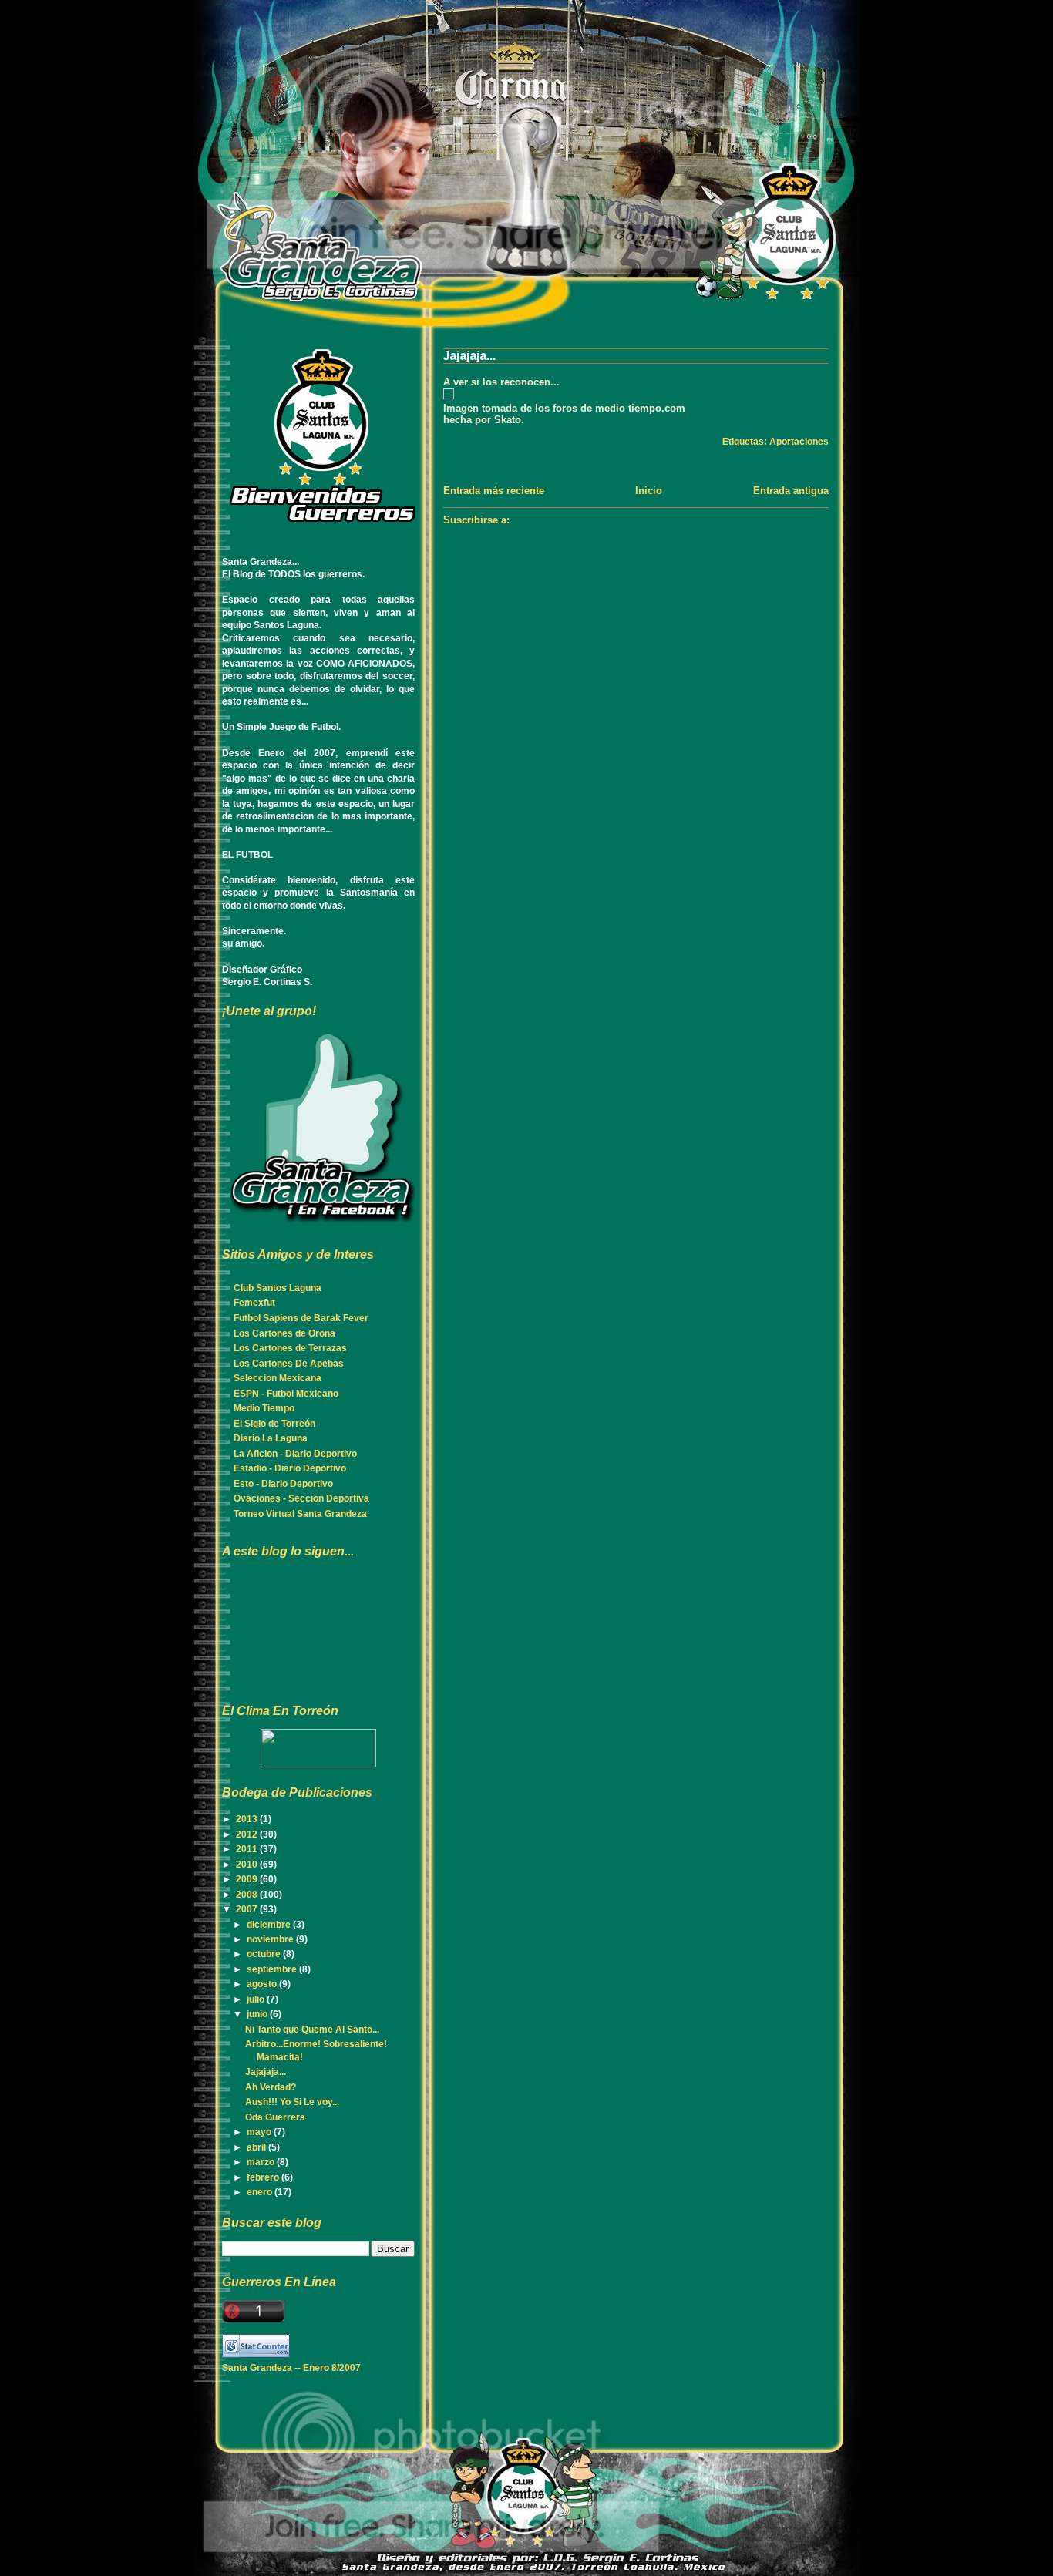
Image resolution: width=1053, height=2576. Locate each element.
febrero (264, 2177)
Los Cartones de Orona (284, 1333)
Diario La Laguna (271, 1438)
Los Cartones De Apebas (289, 1364)
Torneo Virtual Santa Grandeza (300, 1514)
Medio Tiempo (264, 1408)
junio (258, 2014)
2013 (248, 1819)
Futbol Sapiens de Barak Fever (301, 1318)
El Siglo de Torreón (274, 1424)
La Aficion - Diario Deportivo (295, 1454)
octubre (265, 1954)
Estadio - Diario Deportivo (290, 1468)
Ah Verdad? (271, 2087)
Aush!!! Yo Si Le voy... (292, 2102)
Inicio (649, 491)
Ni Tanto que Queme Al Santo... (312, 2030)
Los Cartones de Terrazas (290, 1348)
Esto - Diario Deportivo (283, 1484)
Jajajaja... (469, 356)
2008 (248, 1895)
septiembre (273, 1969)
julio (257, 1999)
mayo (260, 2132)
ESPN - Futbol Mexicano (286, 1394)
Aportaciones (799, 442)
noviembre (271, 1939)
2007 (248, 1909)
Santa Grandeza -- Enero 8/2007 (291, 2368)
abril (257, 2147)
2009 (248, 1879)
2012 (248, 1834)
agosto (263, 1984)
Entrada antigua (791, 491)
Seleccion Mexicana (278, 1378)
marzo (262, 2162)
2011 (248, 1849)
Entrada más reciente (494, 491)
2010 (248, 1865)
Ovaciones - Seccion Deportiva (301, 1498)
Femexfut (254, 1303)
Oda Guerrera (275, 2117)
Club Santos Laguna (278, 1288)
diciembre (270, 1925)
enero (261, 2192)
